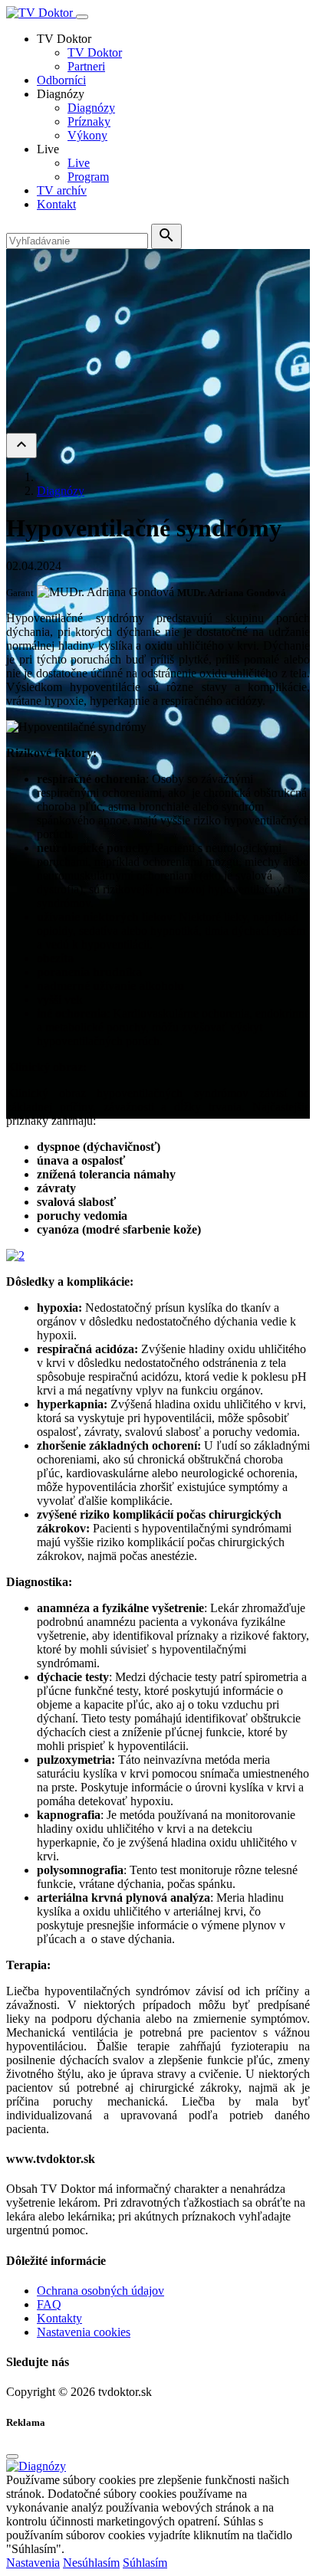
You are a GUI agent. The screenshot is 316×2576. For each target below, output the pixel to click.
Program (88, 177)
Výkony (87, 135)
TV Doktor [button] (64, 39)
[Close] (12, 2456)
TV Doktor (95, 52)
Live (79, 163)
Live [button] (48, 149)
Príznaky (89, 121)
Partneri (86, 66)
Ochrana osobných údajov (100, 2291)
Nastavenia (33, 2563)
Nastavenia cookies (84, 2332)
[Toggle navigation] (82, 17)
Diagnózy (91, 108)
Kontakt (56, 204)
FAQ (49, 2304)
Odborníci (61, 80)
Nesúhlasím (91, 2563)
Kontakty (59, 2318)
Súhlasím (145, 2563)
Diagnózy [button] (61, 94)
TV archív (62, 190)
